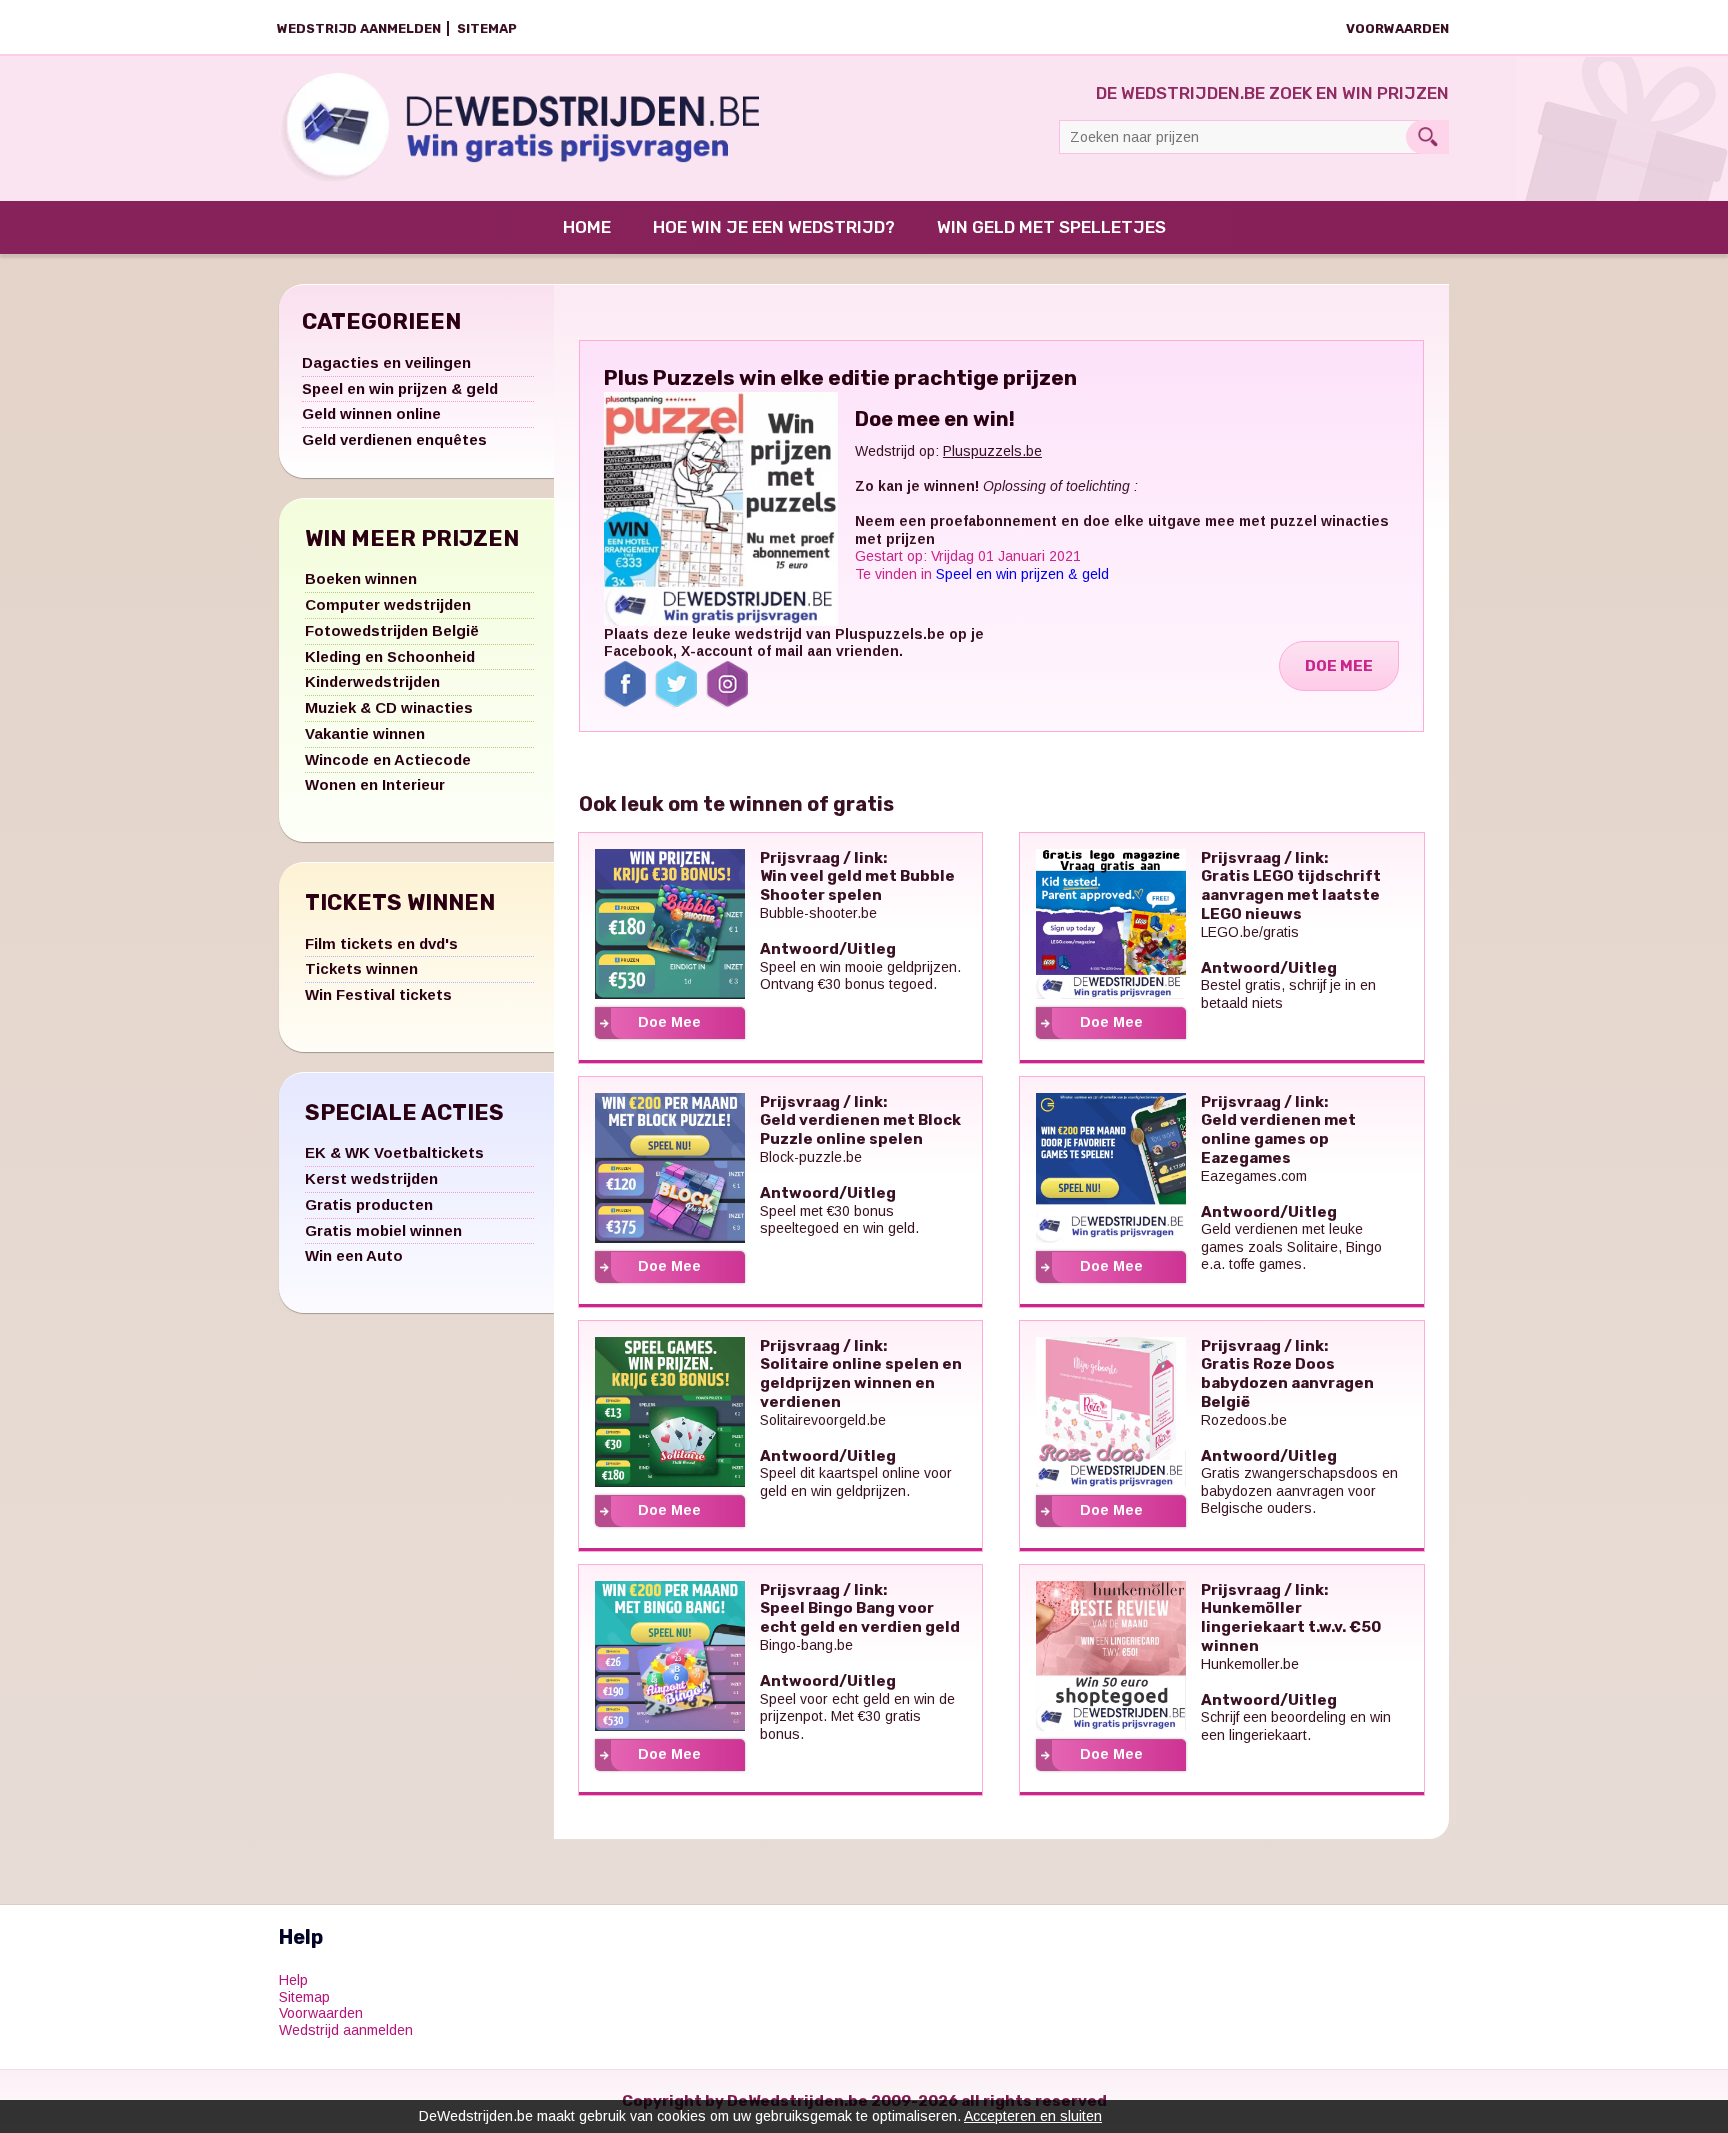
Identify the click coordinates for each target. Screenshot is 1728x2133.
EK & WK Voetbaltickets (394, 1152)
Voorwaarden (1397, 28)
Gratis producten (369, 1204)
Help (293, 1980)
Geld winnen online (371, 413)
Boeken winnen (361, 578)
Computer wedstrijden (388, 604)
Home (587, 227)
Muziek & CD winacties (389, 707)
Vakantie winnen (365, 733)
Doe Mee (1339, 666)
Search (1427, 137)
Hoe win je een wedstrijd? (774, 227)
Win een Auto (354, 1255)
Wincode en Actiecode (388, 759)
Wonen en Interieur (375, 784)
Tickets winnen (361, 968)
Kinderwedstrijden (372, 681)
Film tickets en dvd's (381, 943)
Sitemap (487, 28)
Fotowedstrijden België (392, 630)
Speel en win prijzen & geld (400, 388)
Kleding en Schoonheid (390, 656)
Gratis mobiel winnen (383, 1230)
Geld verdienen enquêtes (394, 439)
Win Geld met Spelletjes (1051, 227)
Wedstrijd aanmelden (359, 28)
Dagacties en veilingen (386, 362)
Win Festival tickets (378, 994)
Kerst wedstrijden (371, 1178)
